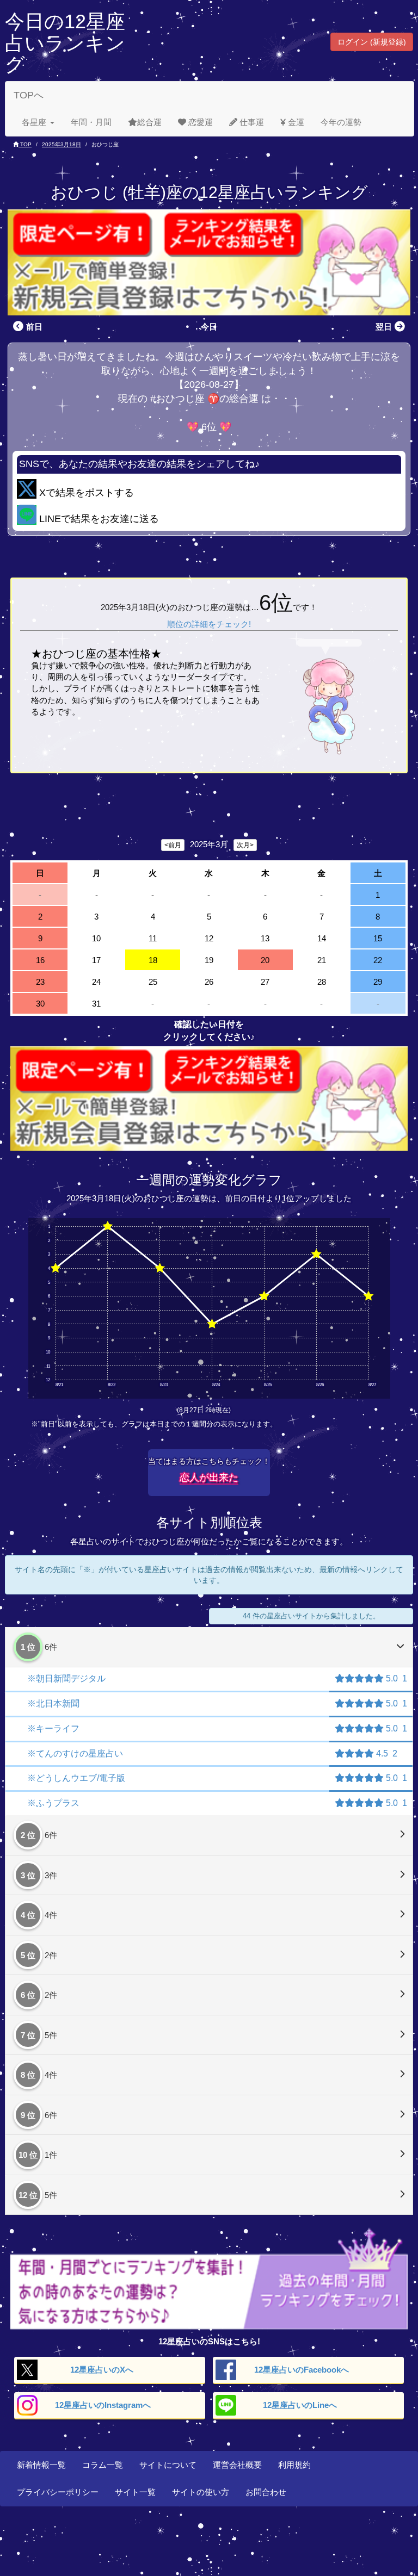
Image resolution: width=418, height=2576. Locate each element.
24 (96, 982)
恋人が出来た (209, 1478)
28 (322, 982)
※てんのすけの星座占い (75, 1753)
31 (96, 1004)
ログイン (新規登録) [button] (372, 42)
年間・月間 (91, 122)
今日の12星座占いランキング (65, 43)
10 (96, 938)
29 (378, 982)
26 (209, 982)
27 (265, 982)
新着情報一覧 (41, 2465)
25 (153, 982)
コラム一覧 (103, 2465)
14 (322, 938)
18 (153, 960)
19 (209, 960)
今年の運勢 (341, 122)
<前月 (173, 845)
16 (40, 960)
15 (378, 938)
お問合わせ (266, 2492)
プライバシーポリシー (58, 2492)
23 (40, 982)
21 (322, 960)
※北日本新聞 (53, 1703)
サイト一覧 (135, 2492)
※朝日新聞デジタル (66, 1678)
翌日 (384, 327)
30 (40, 1004)
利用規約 (294, 2465)
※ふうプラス (53, 1803)
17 (96, 960)
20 (265, 960)
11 (153, 938)
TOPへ (29, 95)
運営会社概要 (237, 2465)
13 (265, 938)
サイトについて (168, 2465)
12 (209, 938)
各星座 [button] (34, 122)
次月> (245, 845)
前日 (34, 327)
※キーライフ (53, 1728)
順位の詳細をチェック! (209, 624)
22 (378, 960)
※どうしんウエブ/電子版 (76, 1778)
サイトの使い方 (201, 2492)
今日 (209, 327)
